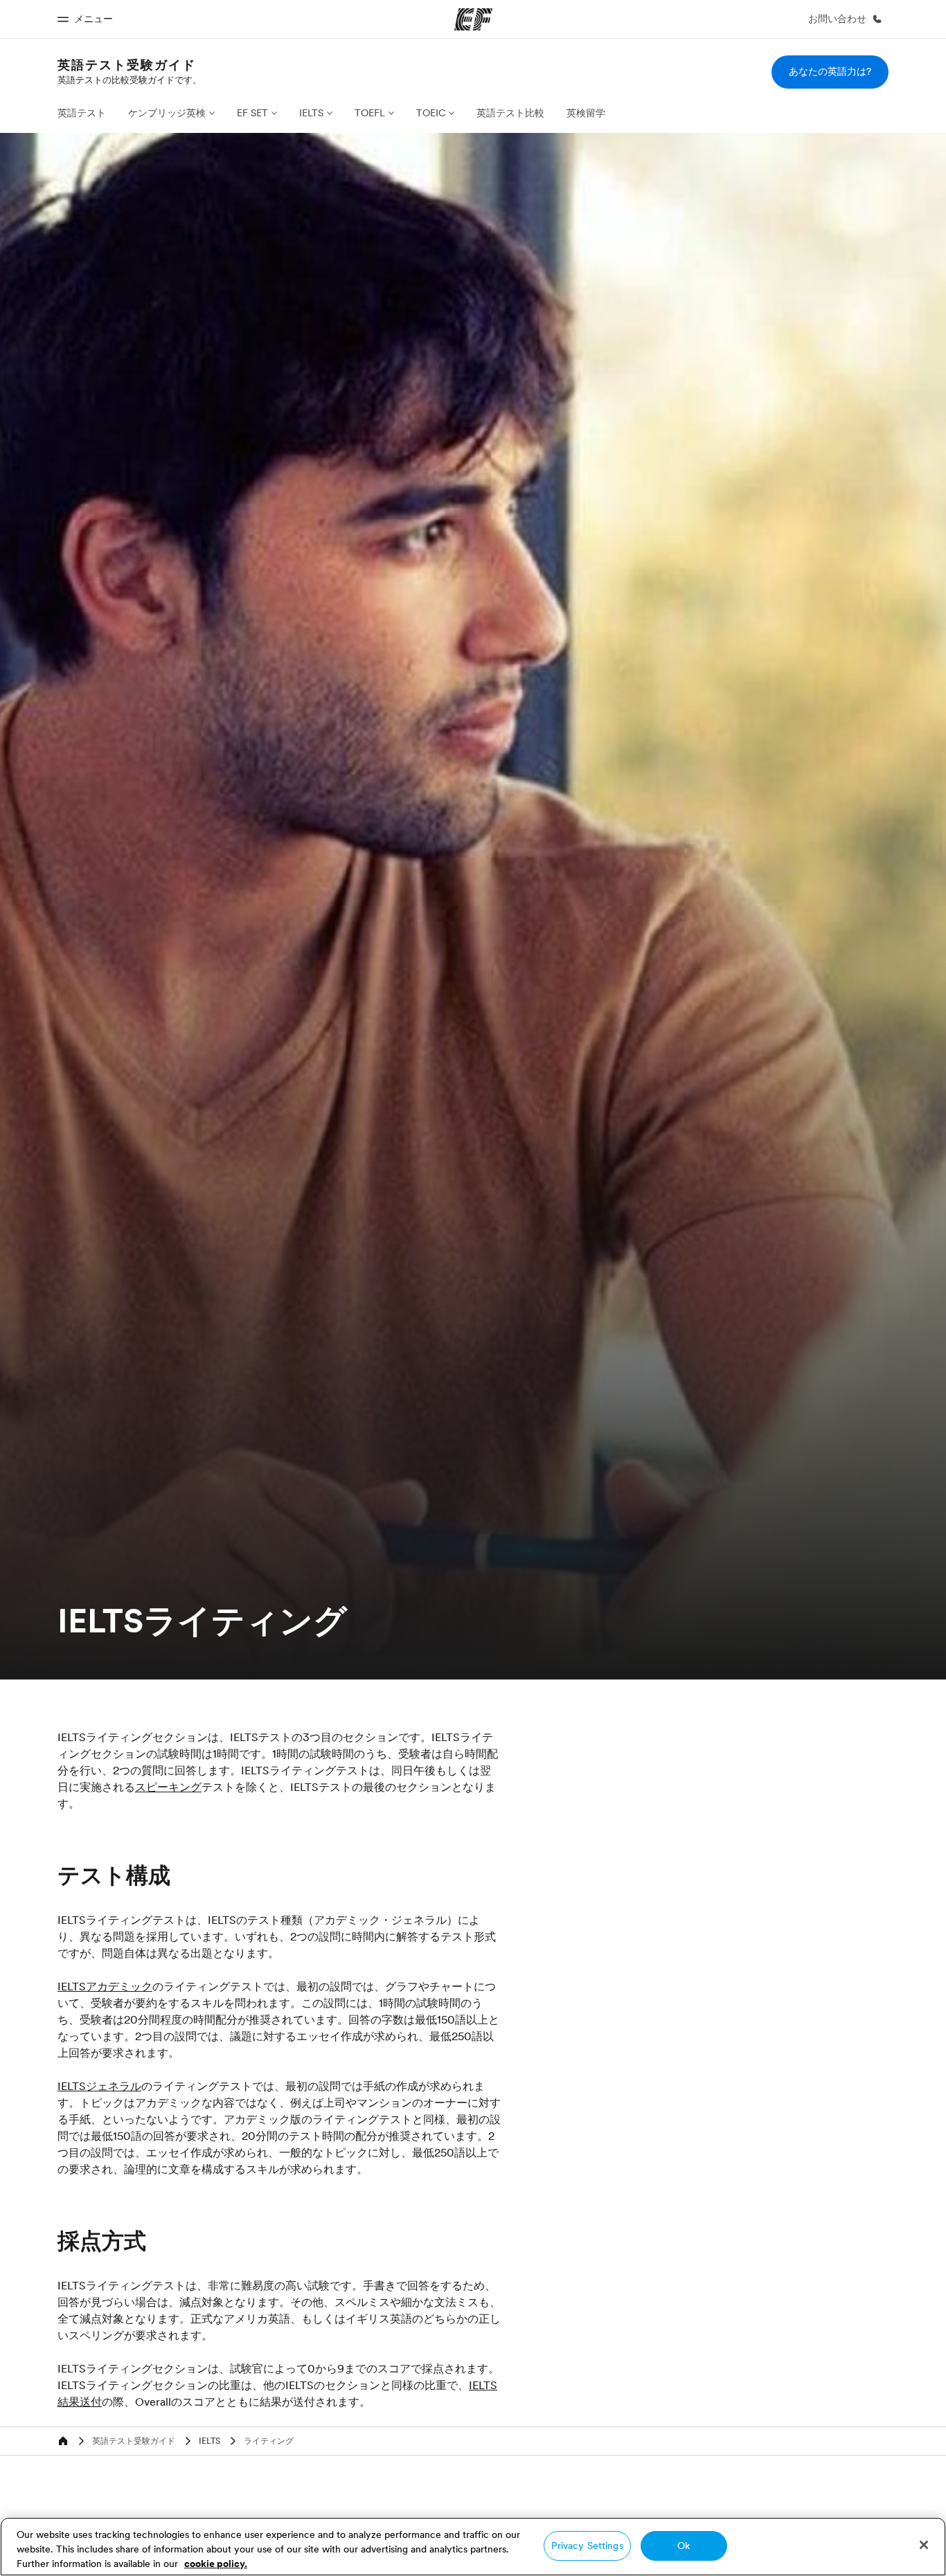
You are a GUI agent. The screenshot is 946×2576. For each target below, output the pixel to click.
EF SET (252, 113)
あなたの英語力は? (830, 71)
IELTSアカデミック (105, 1986)
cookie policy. (216, 2564)
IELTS (311, 113)
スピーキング (168, 1787)
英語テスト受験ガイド (127, 65)
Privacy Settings (587, 2546)
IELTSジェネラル (99, 2086)
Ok (684, 2546)
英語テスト (82, 113)
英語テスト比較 (510, 113)
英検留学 (586, 113)
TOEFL (370, 113)
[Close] (924, 2545)
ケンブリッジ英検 (167, 113)
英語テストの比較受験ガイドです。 (130, 80)
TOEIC (431, 113)
